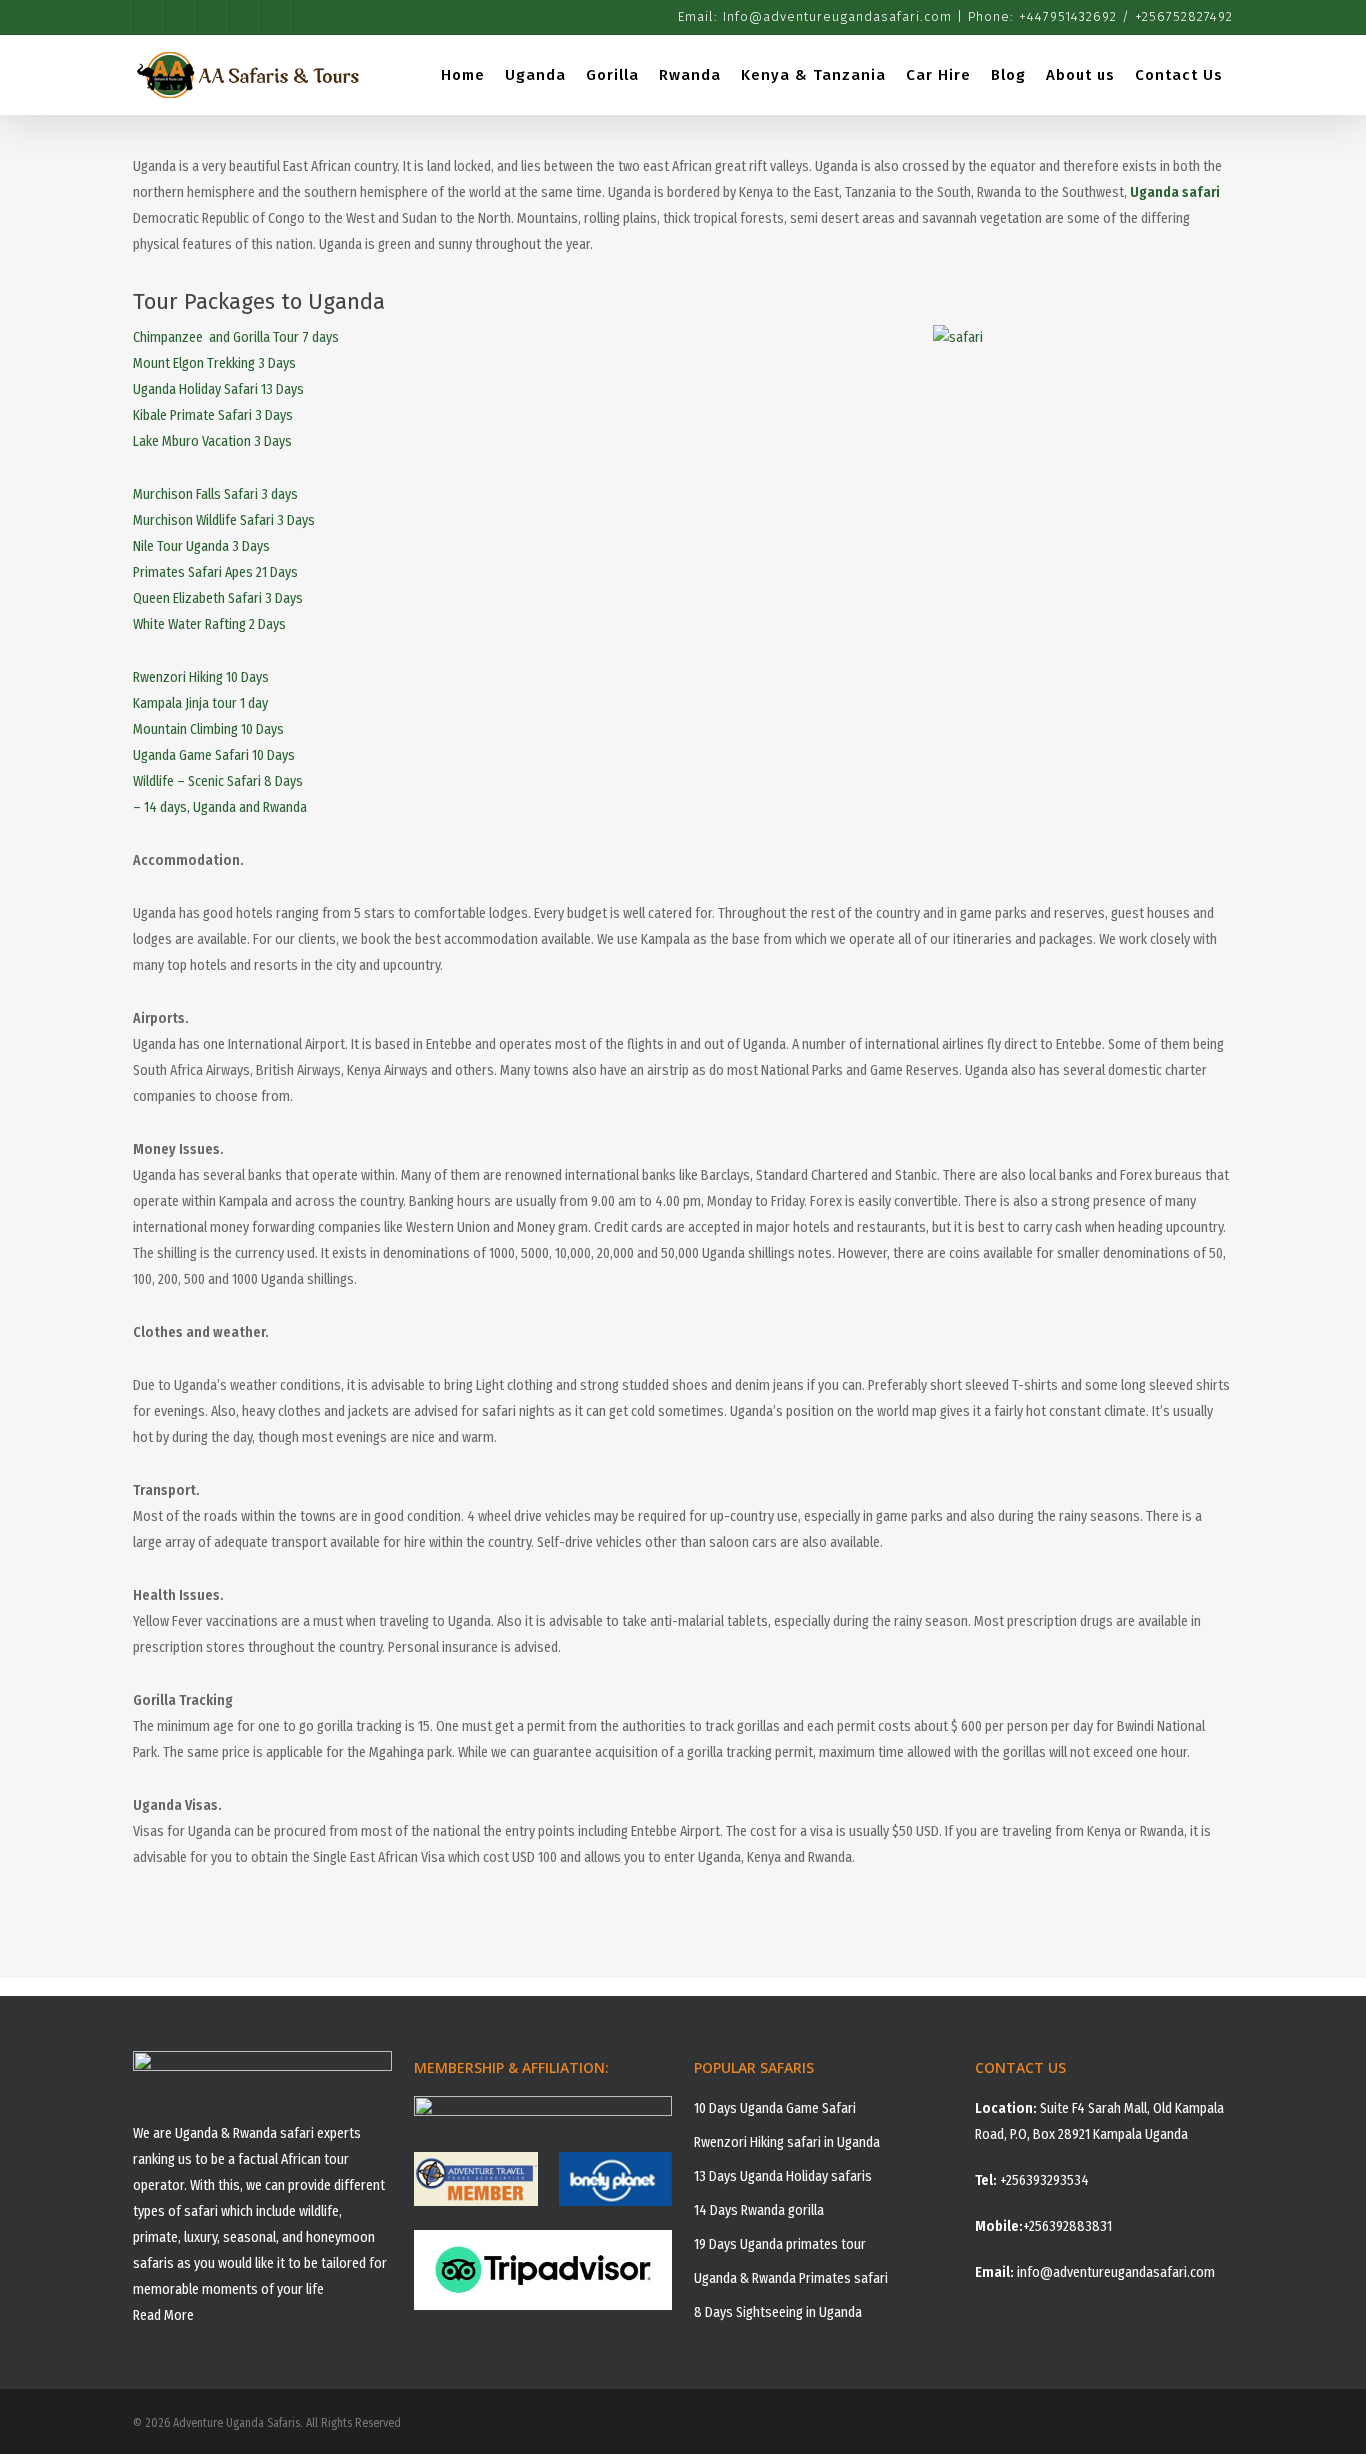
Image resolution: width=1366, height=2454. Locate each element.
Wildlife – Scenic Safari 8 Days (218, 781)
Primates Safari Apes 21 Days (215, 572)
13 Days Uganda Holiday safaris (783, 2176)
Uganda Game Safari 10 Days (214, 755)
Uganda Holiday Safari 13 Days (218, 389)
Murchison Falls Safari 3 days (215, 494)
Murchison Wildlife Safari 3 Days (224, 520)
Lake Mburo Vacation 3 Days (212, 441)
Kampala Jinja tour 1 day (200, 703)
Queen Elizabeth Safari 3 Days (218, 598)
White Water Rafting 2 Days (209, 624)
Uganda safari (1175, 192)
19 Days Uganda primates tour (780, 2244)
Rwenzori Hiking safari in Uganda (787, 2142)
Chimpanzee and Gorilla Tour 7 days (236, 337)
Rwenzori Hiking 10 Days (201, 677)
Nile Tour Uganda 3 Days (201, 546)
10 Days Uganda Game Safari (775, 2108)
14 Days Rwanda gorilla (759, 2210)
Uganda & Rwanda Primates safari (791, 2278)
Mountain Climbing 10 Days (208, 729)
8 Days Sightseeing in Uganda (778, 2312)
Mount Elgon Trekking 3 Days (214, 363)
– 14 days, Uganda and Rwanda (220, 807)
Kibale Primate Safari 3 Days (213, 415)
